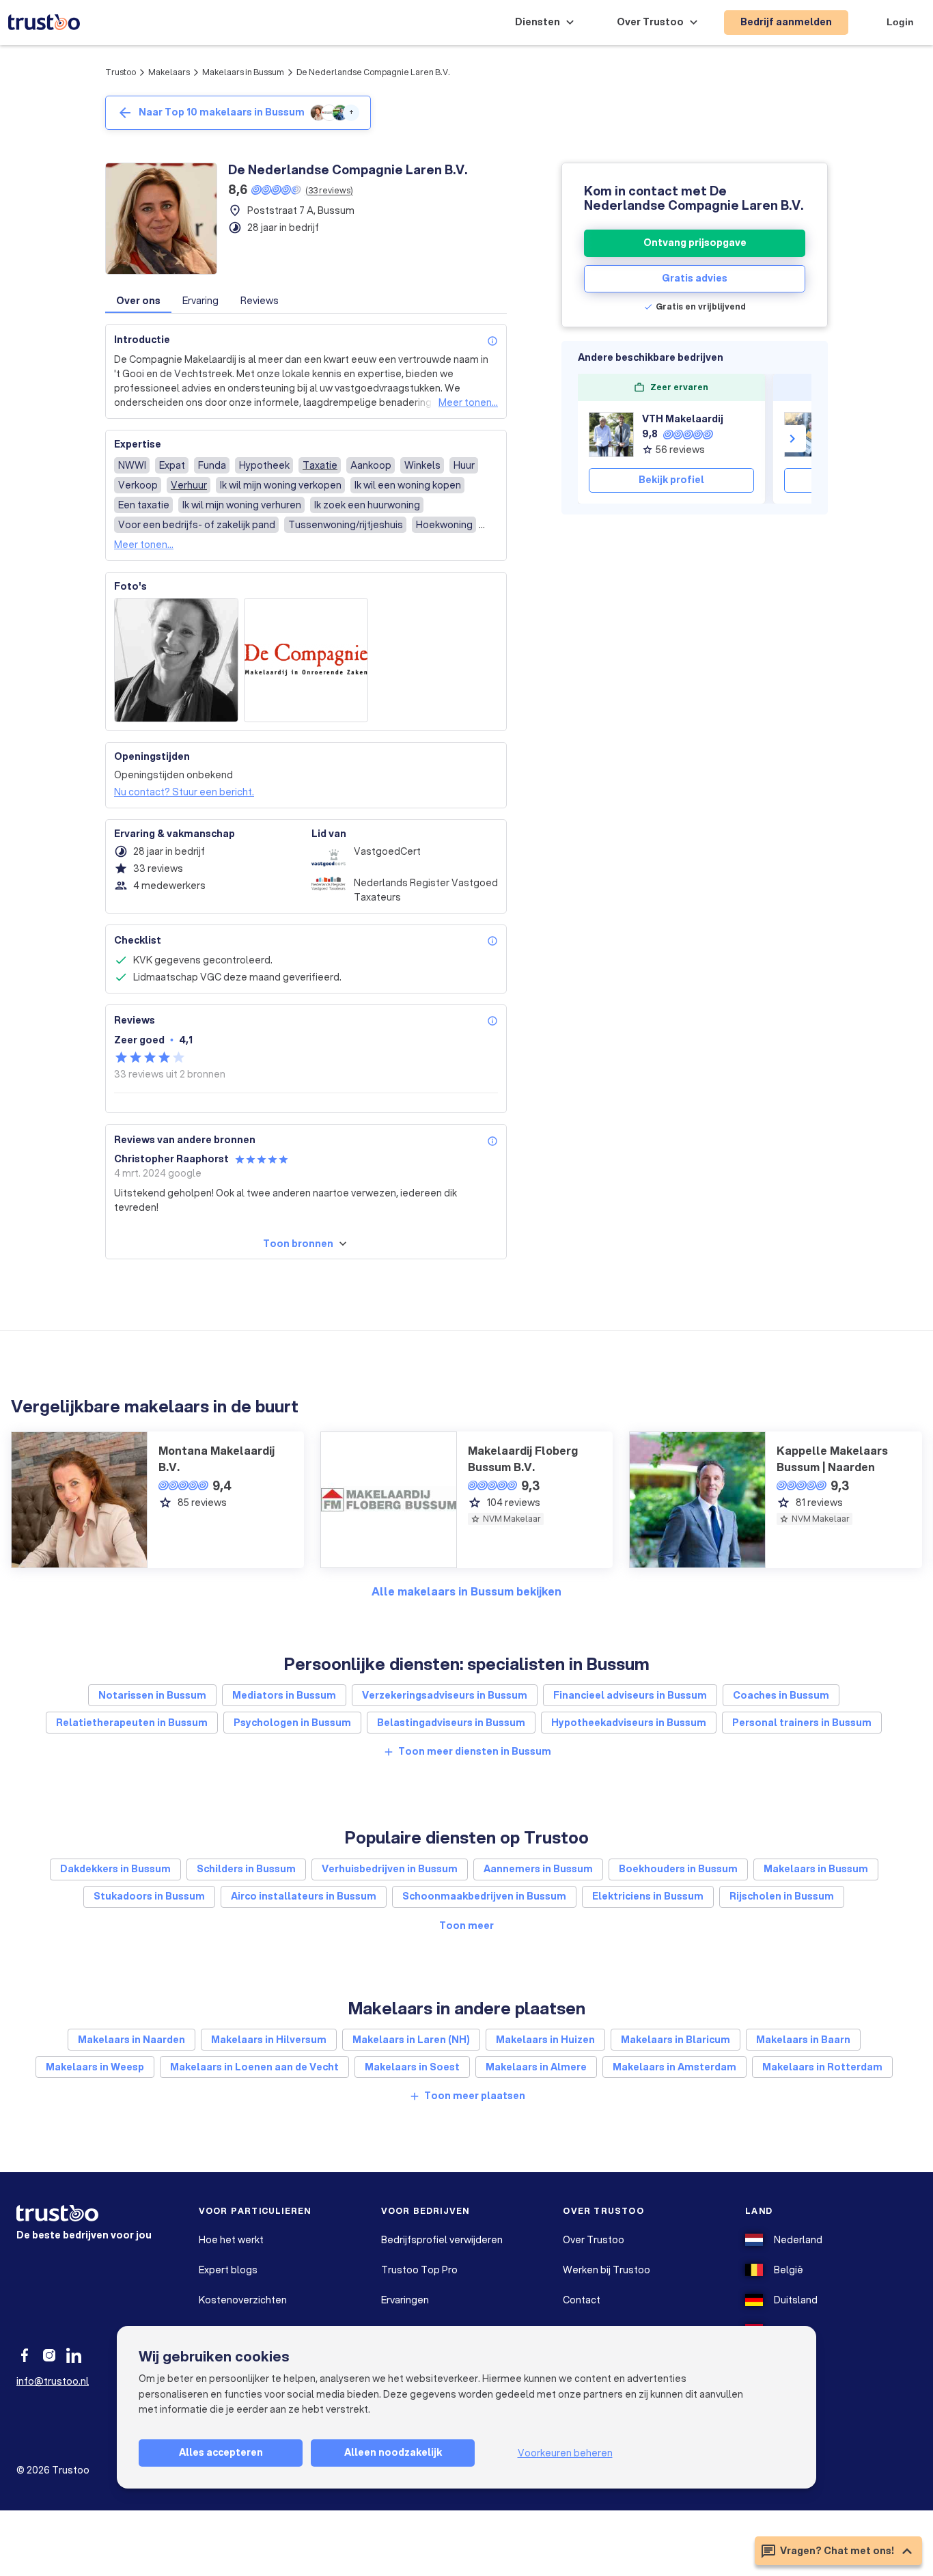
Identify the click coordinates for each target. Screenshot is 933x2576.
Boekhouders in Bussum (678, 1869)
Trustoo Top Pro (419, 2270)
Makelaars (169, 72)
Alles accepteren (221, 2452)
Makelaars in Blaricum (676, 2040)
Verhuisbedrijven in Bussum (390, 1869)
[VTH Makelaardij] (611, 435)
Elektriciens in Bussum (648, 1896)
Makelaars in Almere (536, 2067)
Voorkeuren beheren (565, 2453)
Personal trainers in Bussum (802, 1723)
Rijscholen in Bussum (782, 1896)
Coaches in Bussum (781, 1695)
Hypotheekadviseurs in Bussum (629, 1723)
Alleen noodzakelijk (393, 2452)
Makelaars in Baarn (803, 2040)
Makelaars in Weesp (95, 2067)
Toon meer (466, 1926)
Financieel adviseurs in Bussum (630, 1695)
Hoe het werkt (231, 2240)
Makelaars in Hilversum (269, 2040)
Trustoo (121, 72)
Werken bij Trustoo (607, 2270)
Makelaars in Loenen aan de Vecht (254, 2067)
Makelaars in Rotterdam (822, 2067)
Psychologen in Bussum (292, 1723)
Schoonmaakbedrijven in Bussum (484, 1896)
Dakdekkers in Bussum (115, 1869)
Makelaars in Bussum (243, 72)
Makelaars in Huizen (545, 2040)
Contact (582, 2300)
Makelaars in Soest (412, 2067)
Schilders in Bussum (246, 1869)
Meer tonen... (468, 402)
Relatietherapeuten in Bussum (132, 1723)
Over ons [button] (138, 301)
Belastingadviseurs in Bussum (451, 1723)
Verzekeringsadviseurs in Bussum (445, 1695)
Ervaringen (405, 2300)
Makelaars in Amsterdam (674, 2067)
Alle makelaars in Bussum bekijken (466, 1591)
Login (900, 22)
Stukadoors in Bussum (149, 1896)
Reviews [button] (260, 301)
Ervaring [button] (200, 301)
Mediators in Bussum (284, 1695)
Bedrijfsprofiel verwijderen (442, 2240)
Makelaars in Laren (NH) (411, 2040)
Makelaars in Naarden (131, 2040)
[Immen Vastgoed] (807, 435)
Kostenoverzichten (243, 2300)
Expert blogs (228, 2270)
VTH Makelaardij (683, 419)
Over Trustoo (594, 2240)
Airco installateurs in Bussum (304, 1896)
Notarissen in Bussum (152, 1695)
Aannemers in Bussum (538, 1869)
